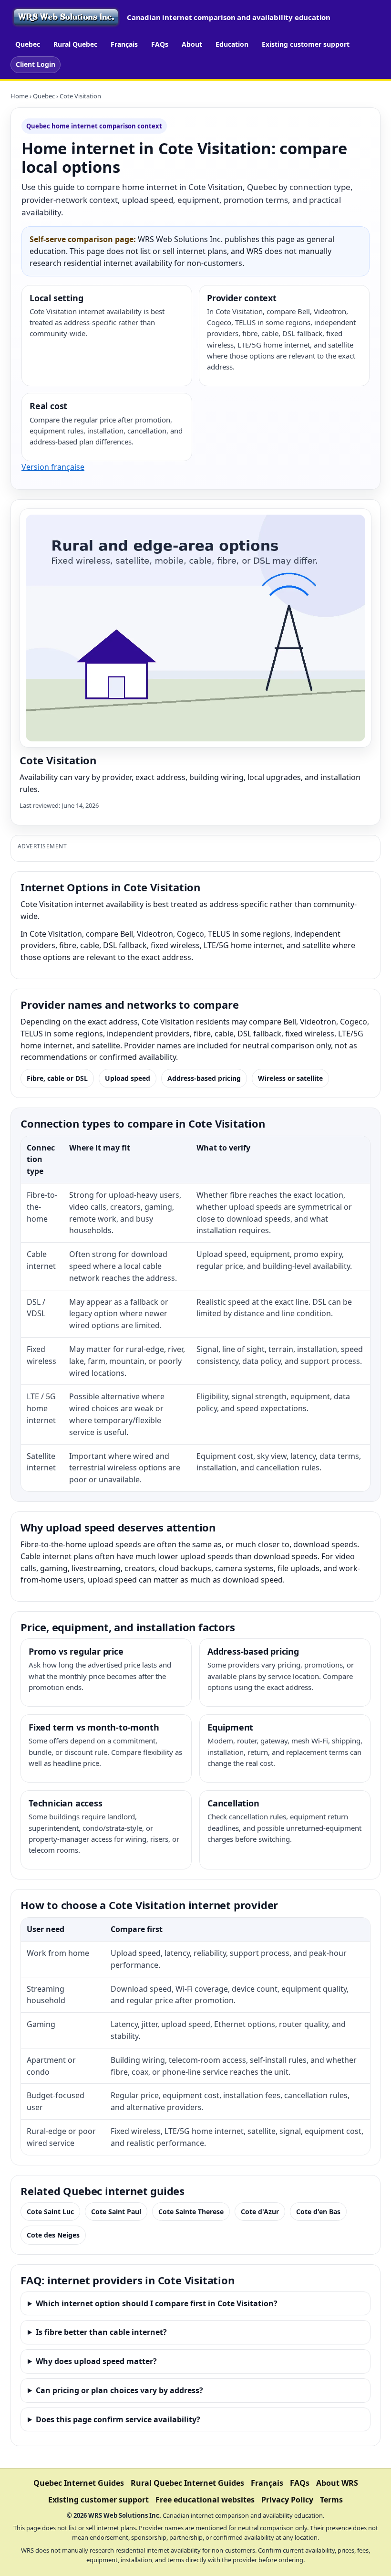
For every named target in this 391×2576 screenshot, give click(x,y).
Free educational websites (205, 2500)
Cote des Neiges (53, 2235)
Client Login (36, 64)
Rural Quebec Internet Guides (187, 2483)
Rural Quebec (75, 44)
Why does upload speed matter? (96, 2361)
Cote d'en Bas (318, 2212)
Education (232, 44)
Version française (53, 467)
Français (124, 44)
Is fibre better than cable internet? (101, 2332)
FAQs (160, 44)
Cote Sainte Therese (191, 2212)
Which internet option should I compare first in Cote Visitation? (157, 2303)
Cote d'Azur (260, 2212)
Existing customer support (306, 44)
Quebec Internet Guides (79, 2483)
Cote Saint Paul (116, 2212)
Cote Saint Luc (50, 2212)
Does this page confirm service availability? (118, 2419)
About (192, 44)
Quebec (28, 44)
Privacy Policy (287, 2500)
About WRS (337, 2483)
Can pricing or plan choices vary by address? (119, 2390)
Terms (331, 2500)
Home (19, 96)
